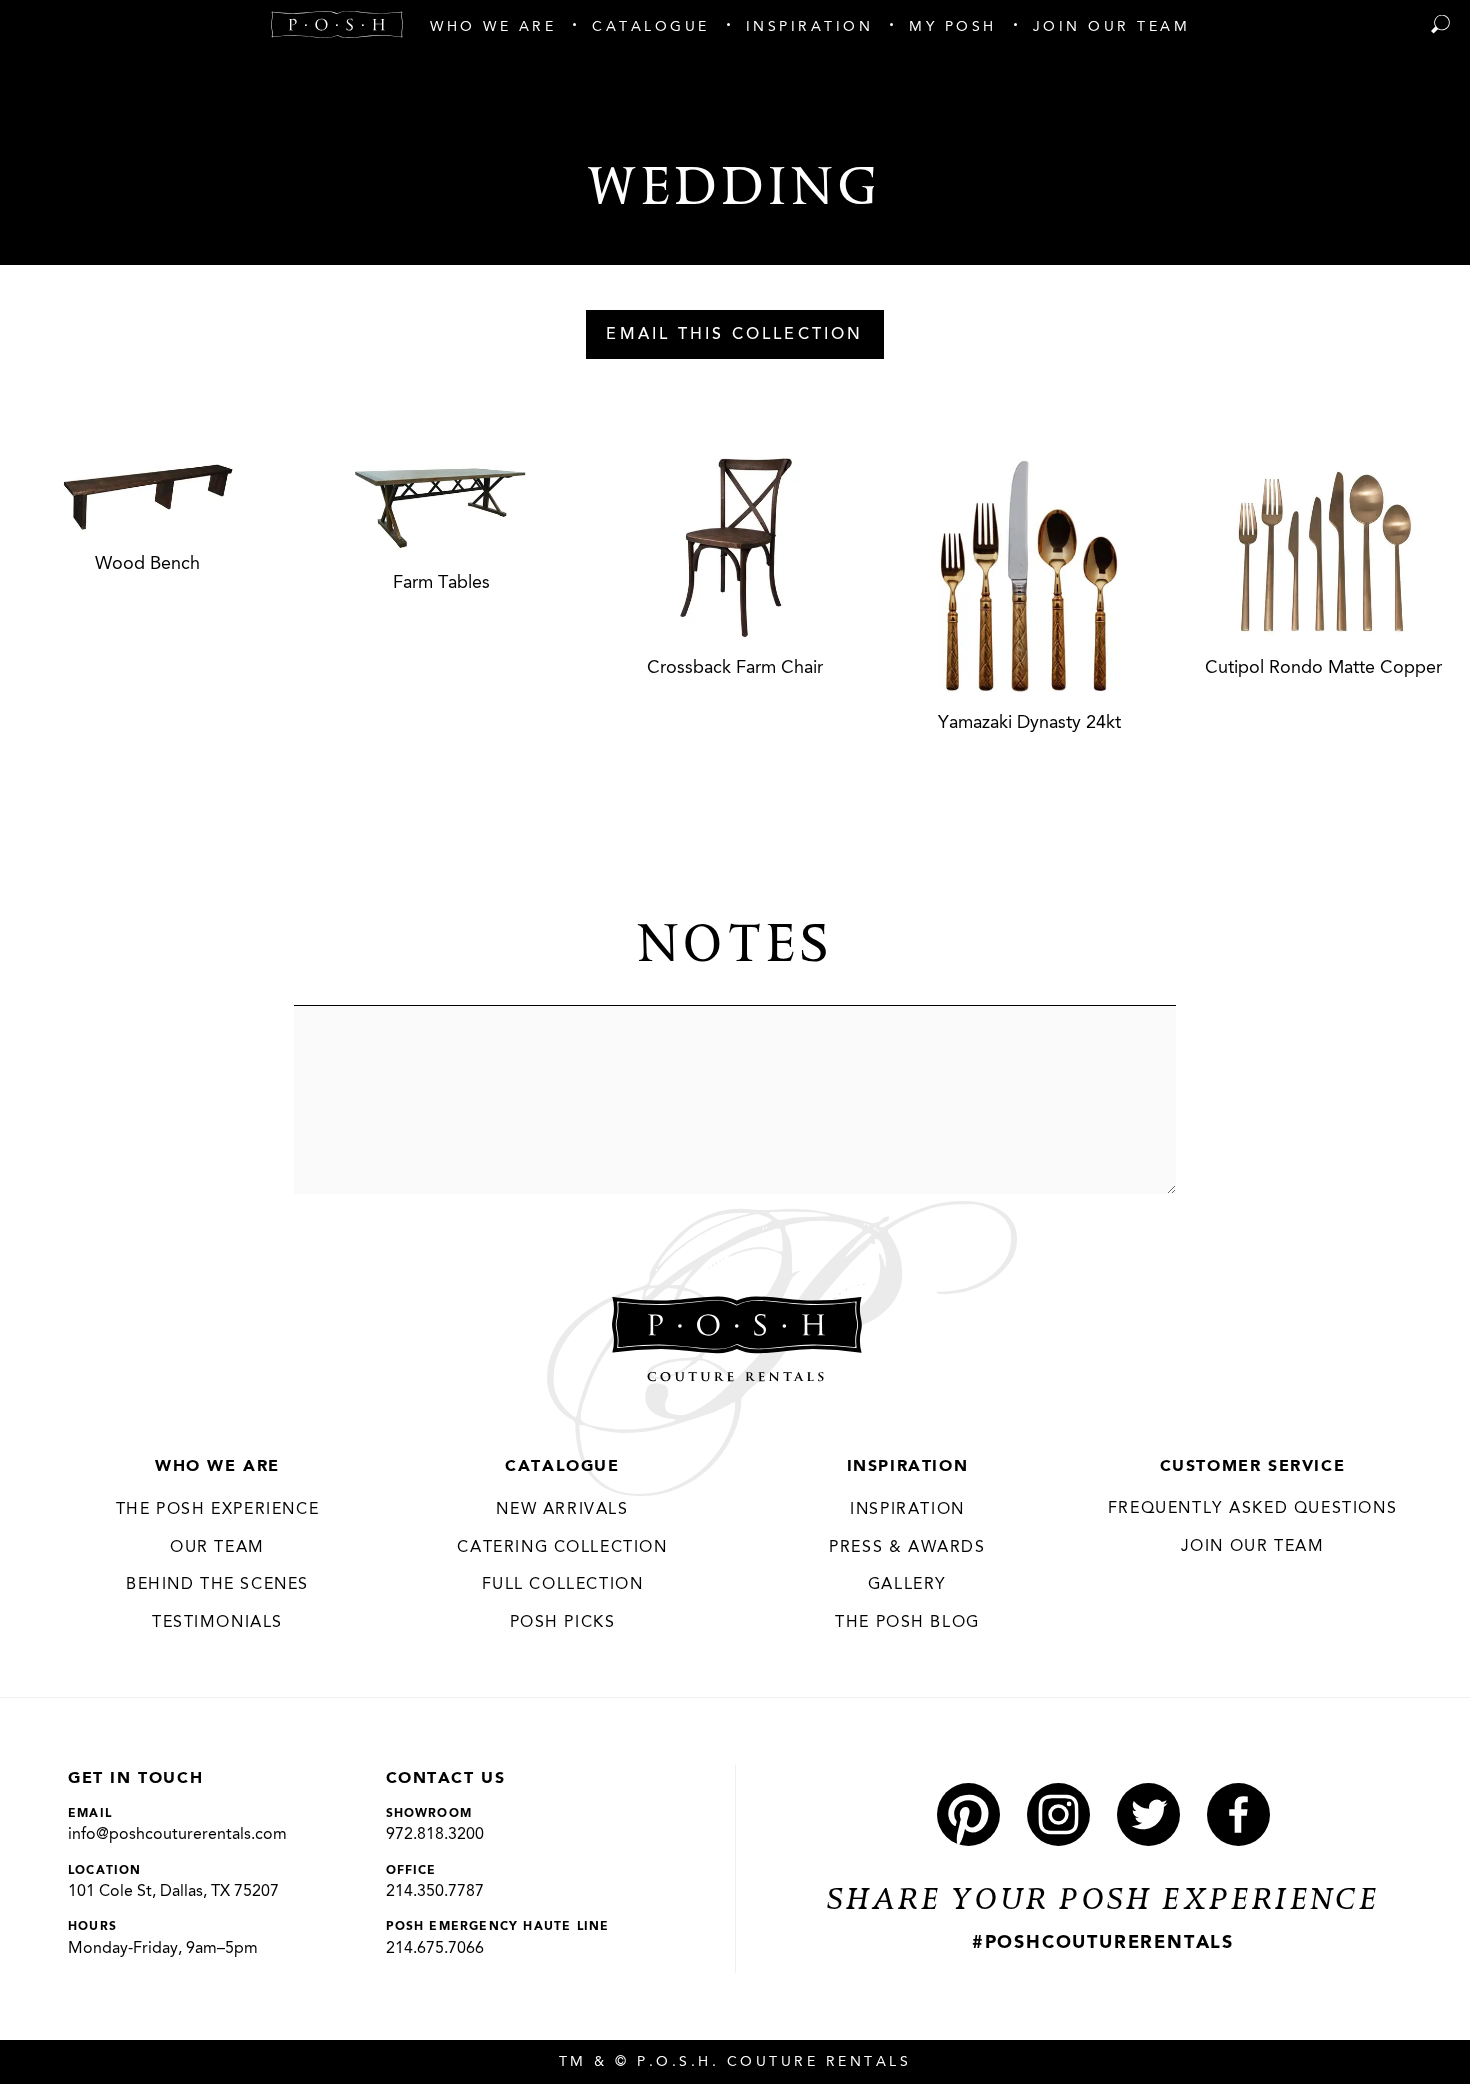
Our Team (217, 1548)
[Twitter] (1148, 1814)
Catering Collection (562, 1548)
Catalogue (562, 1467)
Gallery (907, 1585)
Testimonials (217, 1623)
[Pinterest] (968, 1814)
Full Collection (563, 1585)
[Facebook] (1238, 1814)
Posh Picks (563, 1623)
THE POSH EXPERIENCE (217, 1510)
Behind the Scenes (217, 1585)
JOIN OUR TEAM (1253, 1547)
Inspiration (908, 1467)
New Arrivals (562, 1510)
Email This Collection (734, 335)
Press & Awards (907, 1548)
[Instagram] (1058, 1814)
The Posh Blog (907, 1623)
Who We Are (217, 1467)
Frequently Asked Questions (1253, 1509)
